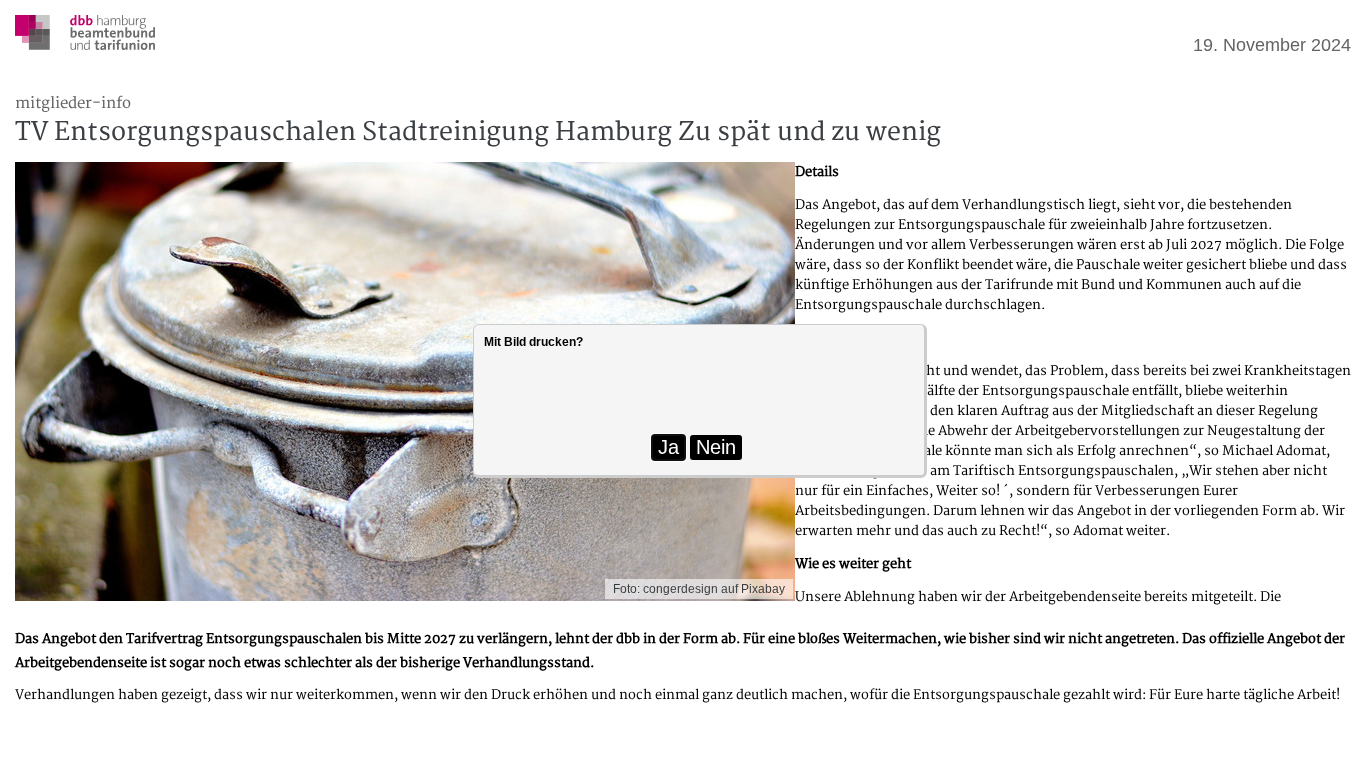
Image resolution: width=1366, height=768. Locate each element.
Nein (716, 447)
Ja (668, 447)
